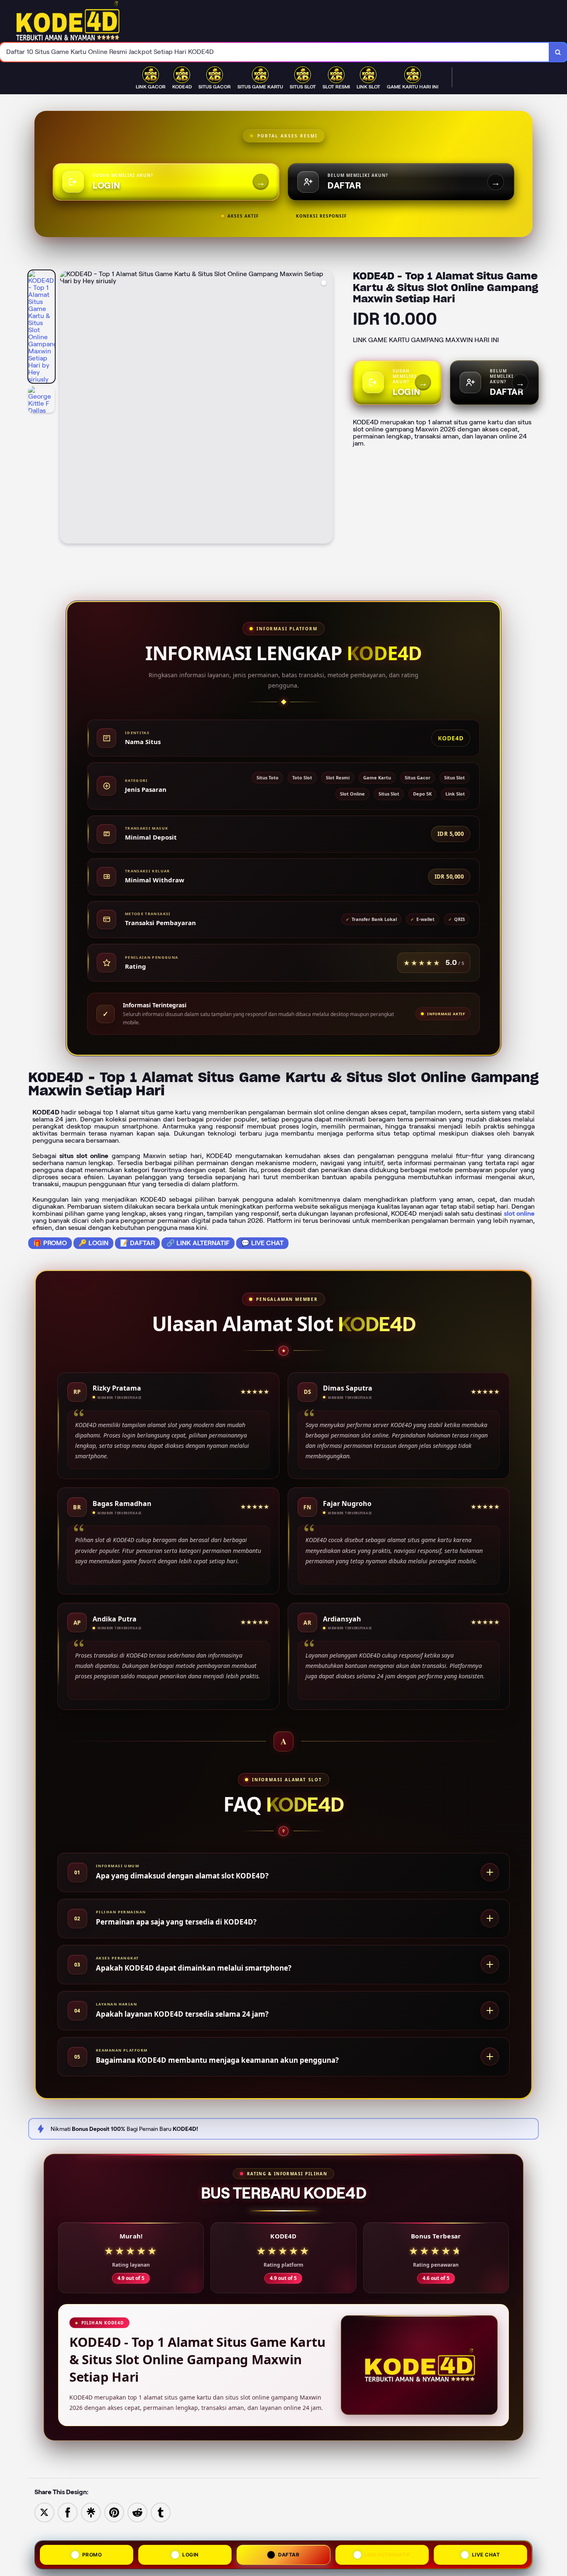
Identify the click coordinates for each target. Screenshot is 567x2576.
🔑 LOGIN (93, 1243)
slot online (519, 1213)
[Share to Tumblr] (161, 2512)
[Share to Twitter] (44, 2512)
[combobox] (275, 52)
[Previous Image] (66, 408)
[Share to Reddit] (137, 2512)
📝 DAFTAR (137, 1243)
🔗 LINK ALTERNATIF (198, 1243)
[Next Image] (326, 408)
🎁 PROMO (50, 1243)
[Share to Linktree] (91, 2512)
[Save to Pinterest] (114, 2512)
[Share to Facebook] (68, 2512)
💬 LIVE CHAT (262, 1243)
